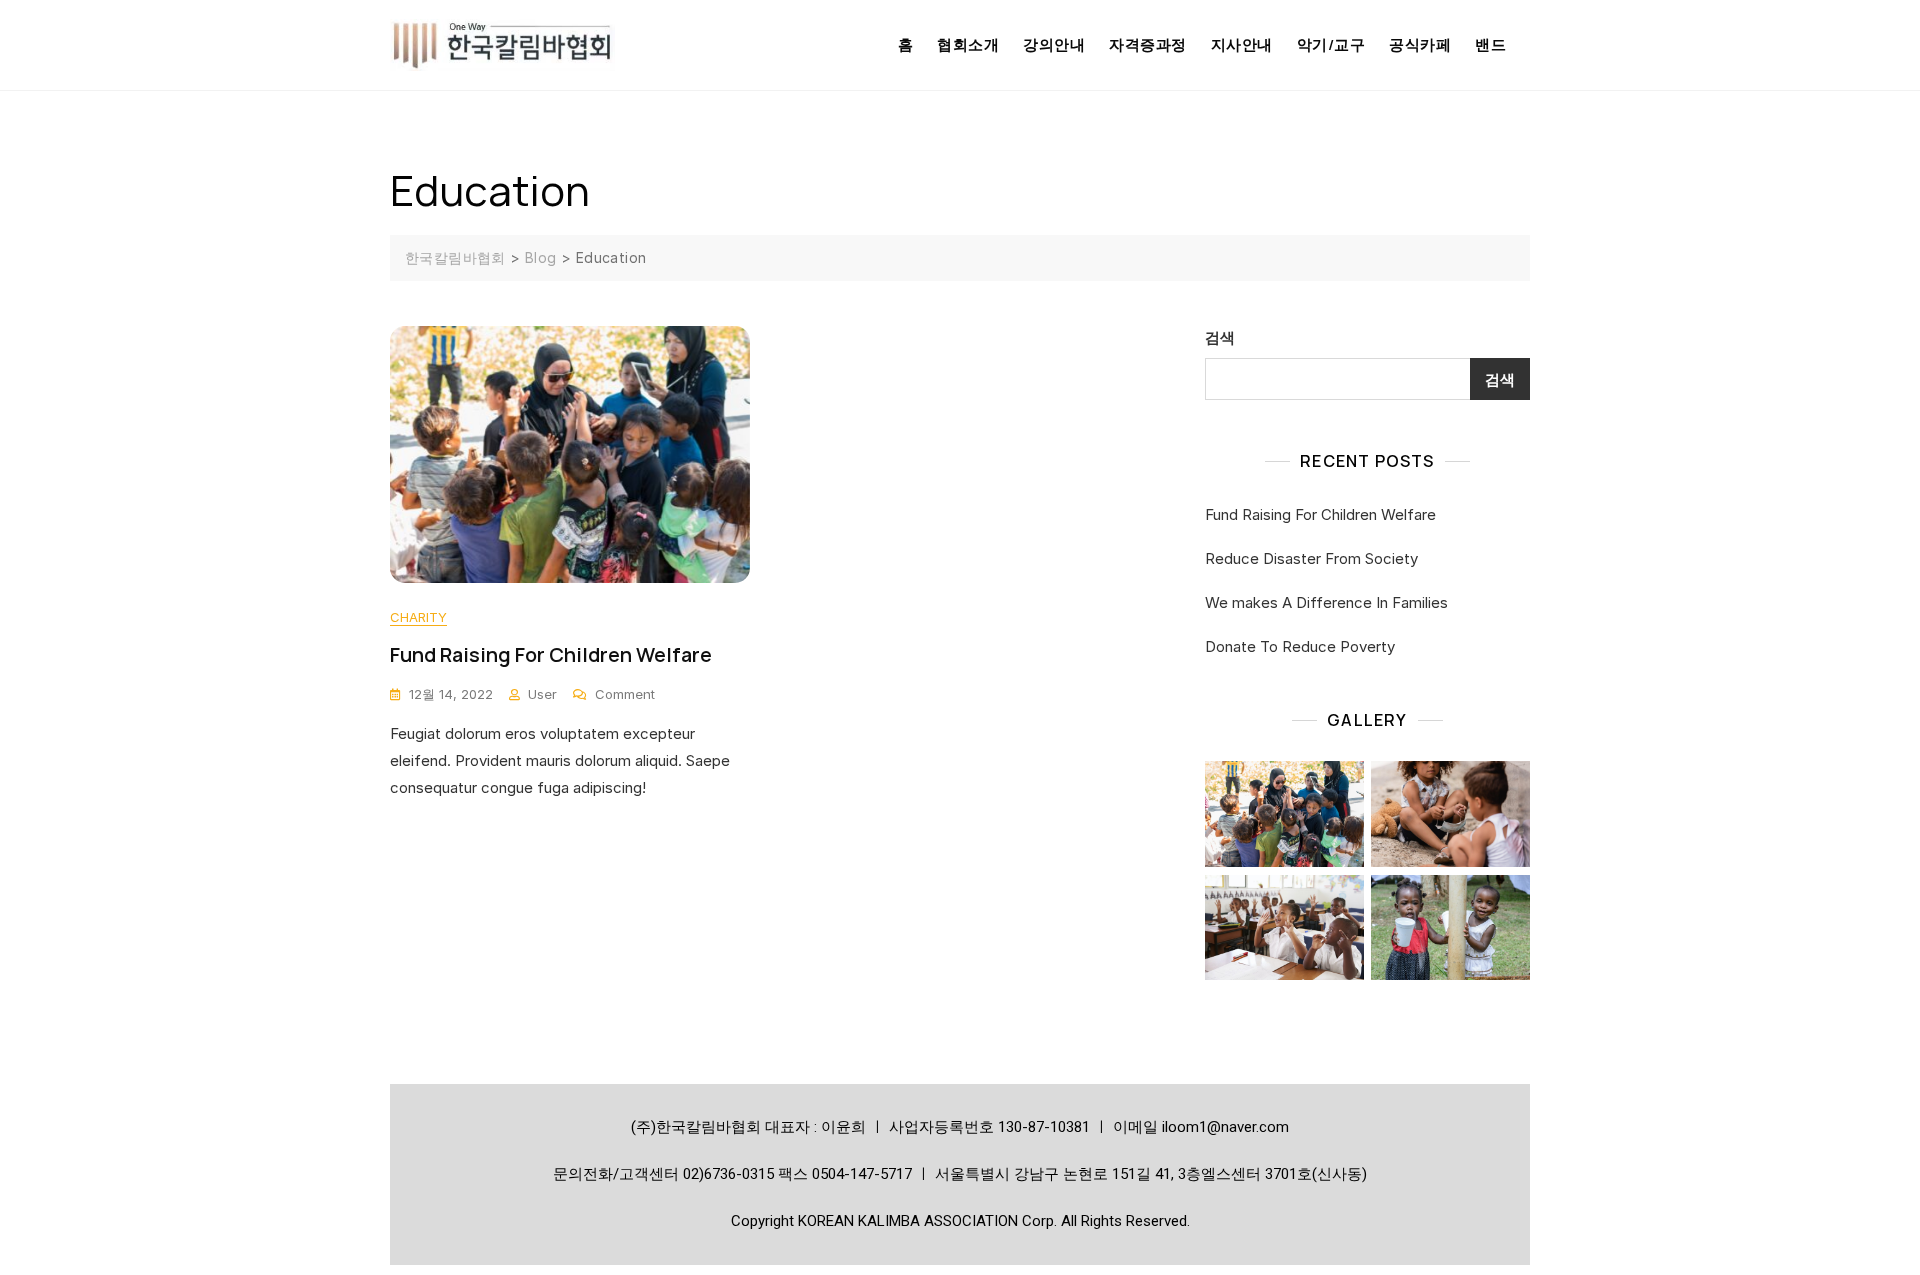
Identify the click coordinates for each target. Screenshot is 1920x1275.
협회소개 (968, 44)
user (542, 694)
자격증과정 (1148, 44)
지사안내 (1242, 44)
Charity (418, 617)
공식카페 (1420, 44)
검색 (1220, 337)
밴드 (1490, 44)
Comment (625, 693)
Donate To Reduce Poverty (1300, 646)
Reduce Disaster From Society (1311, 558)
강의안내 (1054, 44)
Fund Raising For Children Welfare (551, 654)
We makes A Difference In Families (1326, 602)
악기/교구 (1331, 44)
